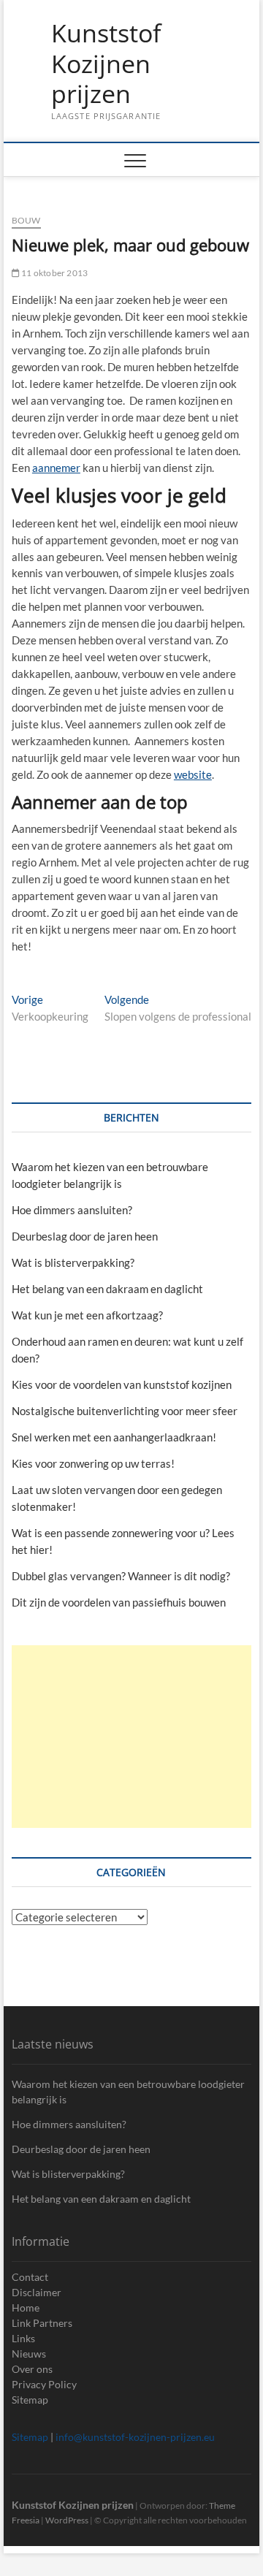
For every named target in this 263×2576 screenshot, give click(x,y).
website (193, 774)
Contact (30, 2277)
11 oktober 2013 (54, 273)
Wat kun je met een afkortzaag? (87, 1315)
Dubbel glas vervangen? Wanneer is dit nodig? (121, 1576)
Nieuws (29, 2354)
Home (26, 2308)
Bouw (26, 220)
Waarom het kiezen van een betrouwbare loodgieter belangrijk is (128, 2092)
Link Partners (42, 2323)
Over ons (32, 2369)
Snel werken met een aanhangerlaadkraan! (114, 1437)
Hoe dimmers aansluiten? (72, 1210)
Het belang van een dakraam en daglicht (107, 1289)
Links (23, 2338)
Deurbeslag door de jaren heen (85, 1236)
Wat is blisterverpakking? (73, 1262)
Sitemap (30, 2400)
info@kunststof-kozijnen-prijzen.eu (135, 2437)
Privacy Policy (44, 2384)
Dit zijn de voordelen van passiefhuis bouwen (119, 1602)
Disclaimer (37, 2292)
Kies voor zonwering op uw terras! (93, 1463)
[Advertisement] (131, 1737)
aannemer (56, 468)
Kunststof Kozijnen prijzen (106, 64)
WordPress (67, 2520)
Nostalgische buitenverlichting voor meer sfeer (125, 1411)
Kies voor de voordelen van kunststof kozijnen (122, 1384)
